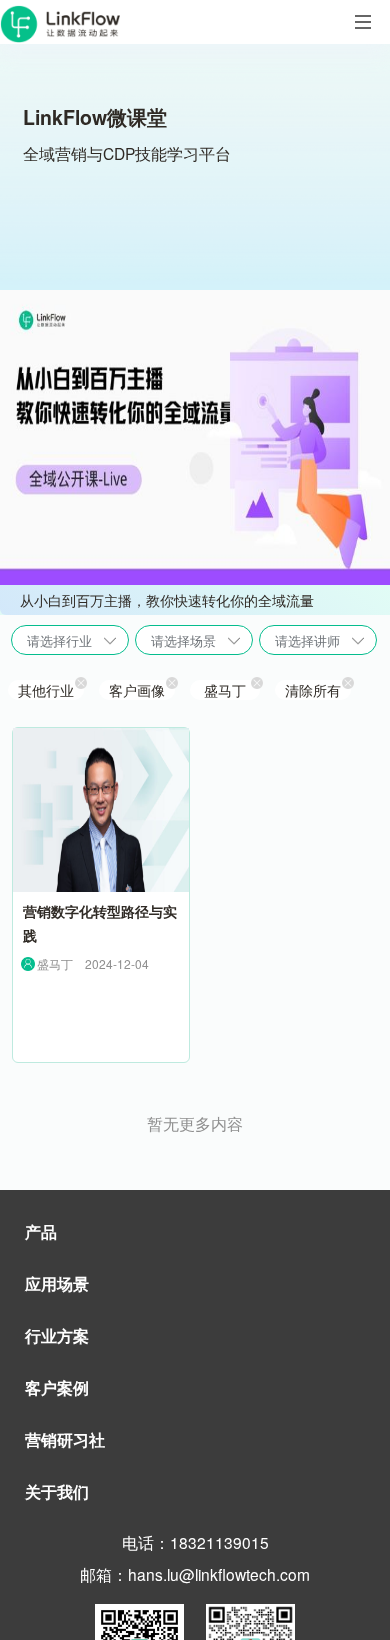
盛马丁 (225, 690)
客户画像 (137, 690)
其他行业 (46, 690)
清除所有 (313, 690)
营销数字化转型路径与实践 (100, 923)
